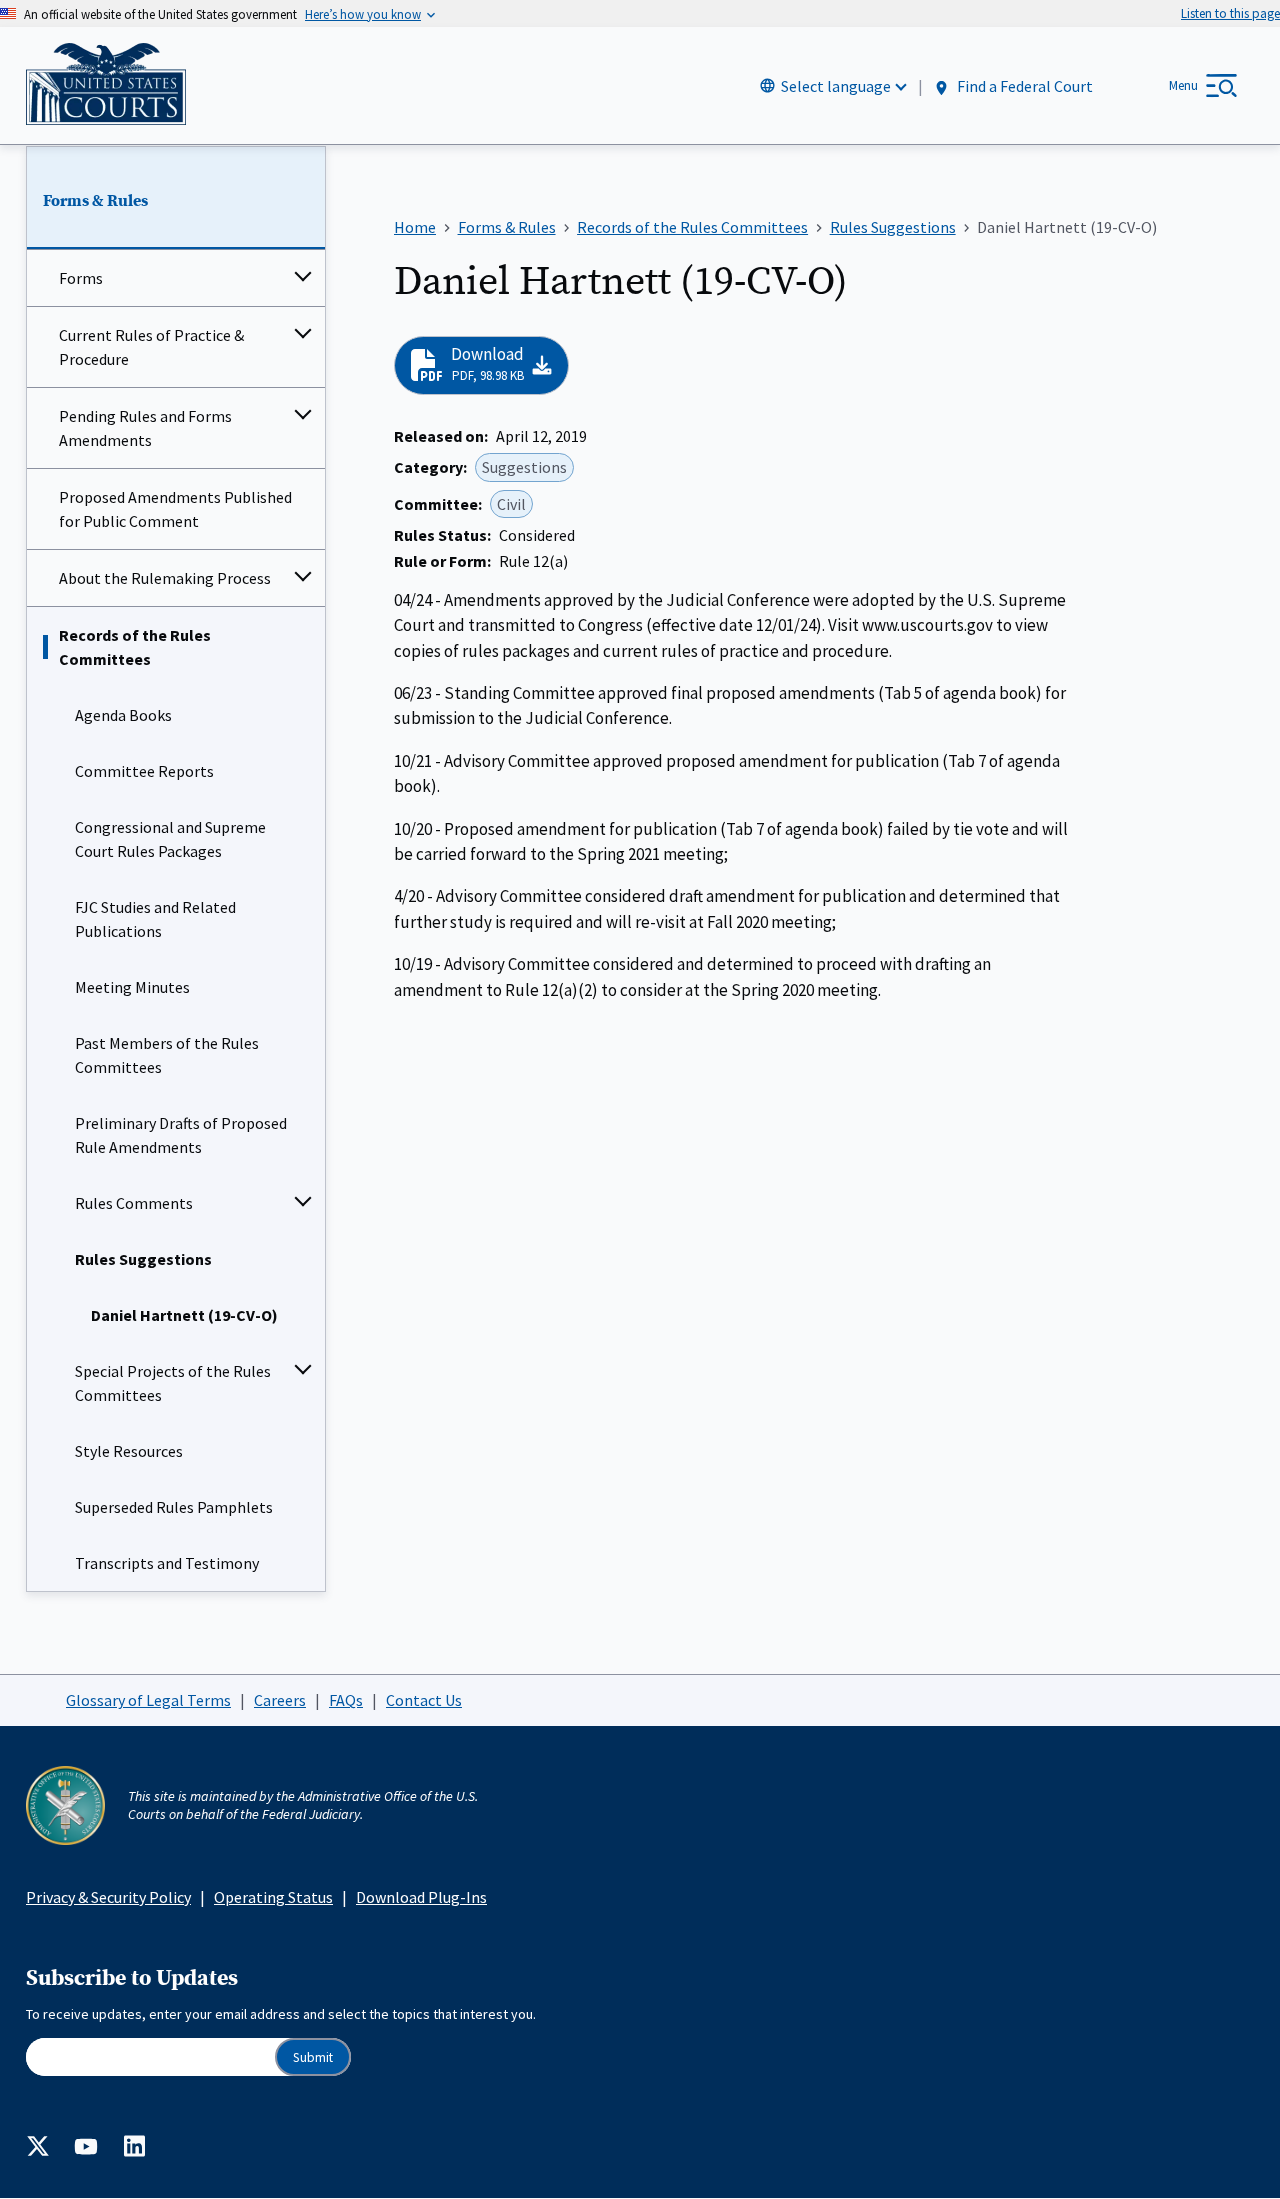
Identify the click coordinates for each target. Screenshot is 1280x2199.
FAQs (346, 1700)
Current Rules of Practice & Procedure (151, 347)
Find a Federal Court (1023, 87)
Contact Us (424, 1700)
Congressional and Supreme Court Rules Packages (170, 839)
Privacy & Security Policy (108, 1897)
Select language (836, 86)
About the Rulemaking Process (165, 578)
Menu (1183, 85)
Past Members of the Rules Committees (167, 1055)
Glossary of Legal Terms (148, 1700)
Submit (313, 2057)
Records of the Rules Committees (135, 647)
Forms (81, 278)
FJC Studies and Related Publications (155, 919)
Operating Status (273, 1897)
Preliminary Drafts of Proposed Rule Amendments (181, 1135)
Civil (511, 504)
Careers (280, 1700)
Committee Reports (144, 771)
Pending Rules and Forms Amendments (145, 428)
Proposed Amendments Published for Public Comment (175, 509)
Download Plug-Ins (421, 1897)
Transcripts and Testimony (167, 1563)
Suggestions (524, 467)
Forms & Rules (95, 201)
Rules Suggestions (143, 1259)
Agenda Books (123, 715)
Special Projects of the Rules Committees (173, 1383)
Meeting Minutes (132, 987)
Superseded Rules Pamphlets (174, 1507)
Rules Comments (134, 1203)
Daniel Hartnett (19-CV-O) (184, 1315)
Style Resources (129, 1451)
